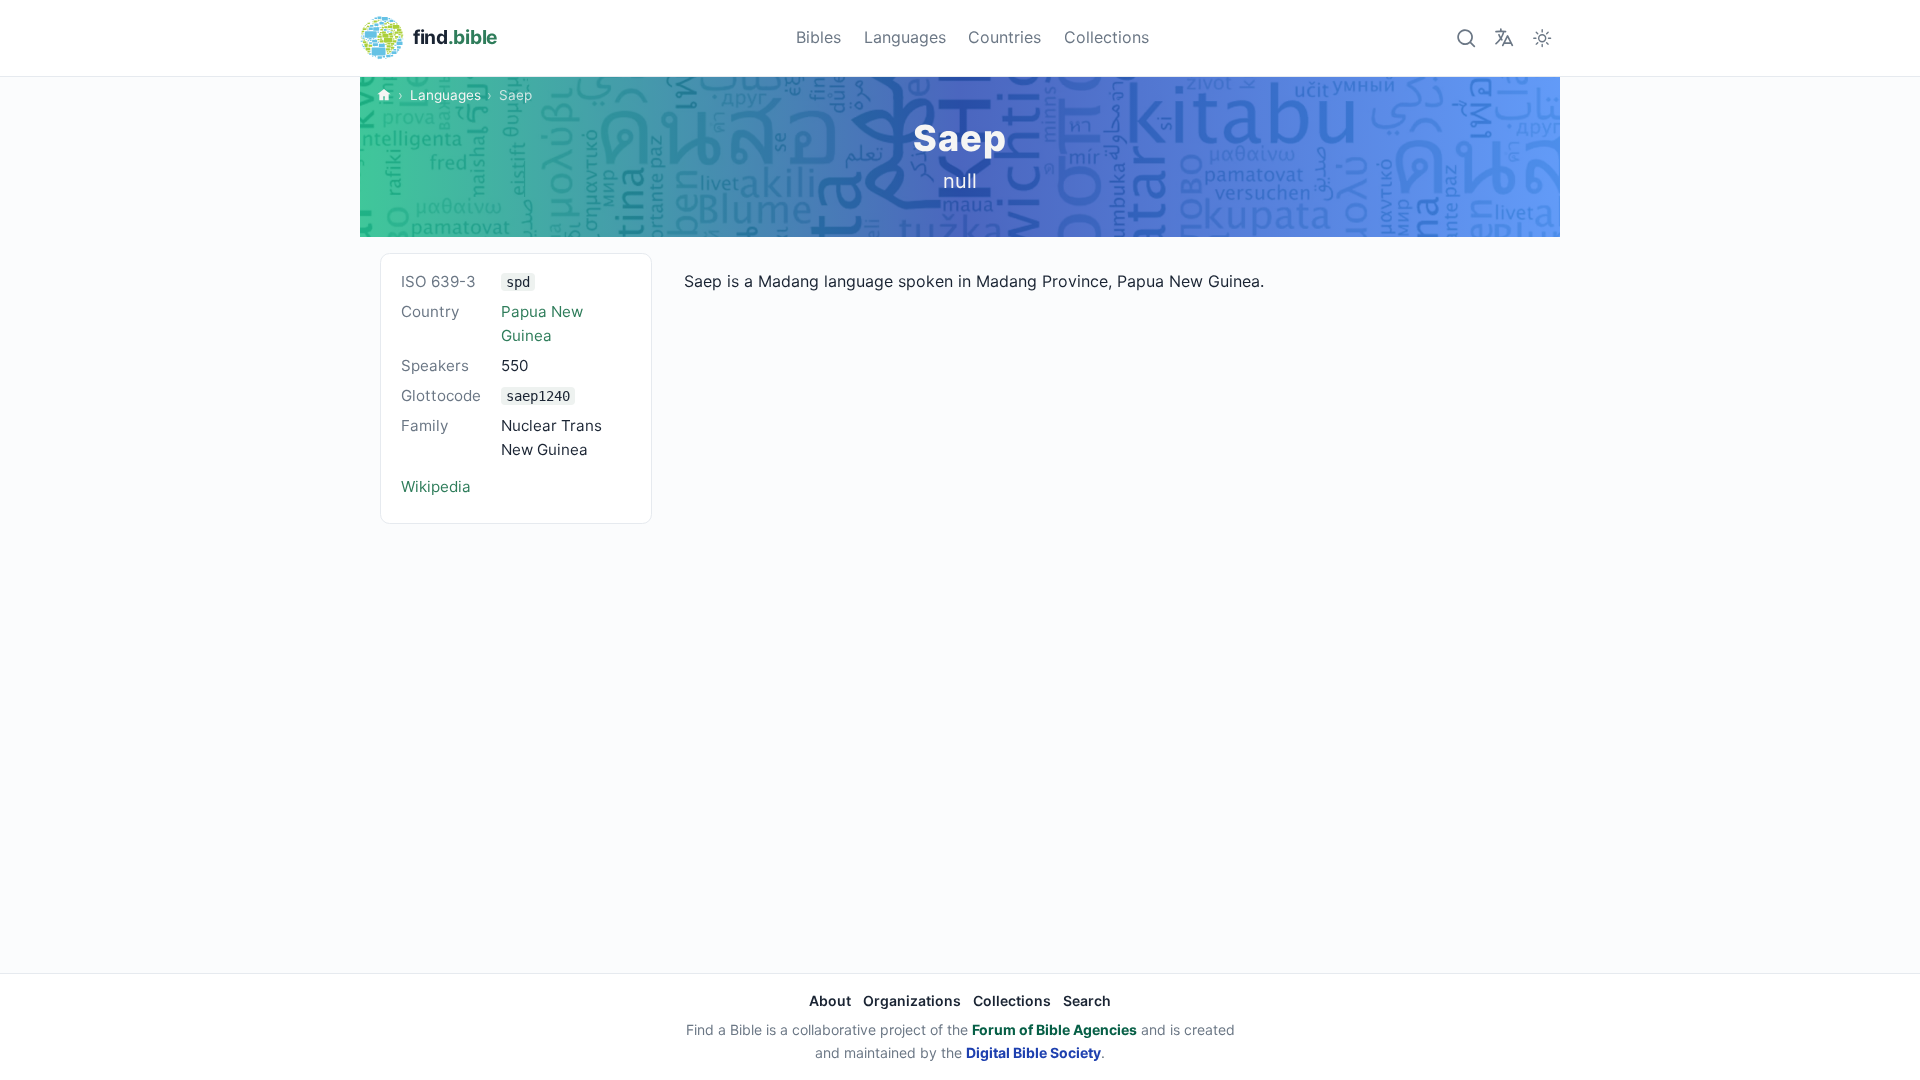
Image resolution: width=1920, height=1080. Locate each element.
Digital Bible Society (1033, 1052)
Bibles (818, 37)
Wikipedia (436, 486)
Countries (1004, 37)
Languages (905, 37)
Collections (1106, 37)
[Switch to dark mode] (1542, 37)
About (830, 1000)
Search (1087, 1000)
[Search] (1465, 37)
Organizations (912, 1000)
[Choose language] (1503, 37)
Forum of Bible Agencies (1054, 1029)
